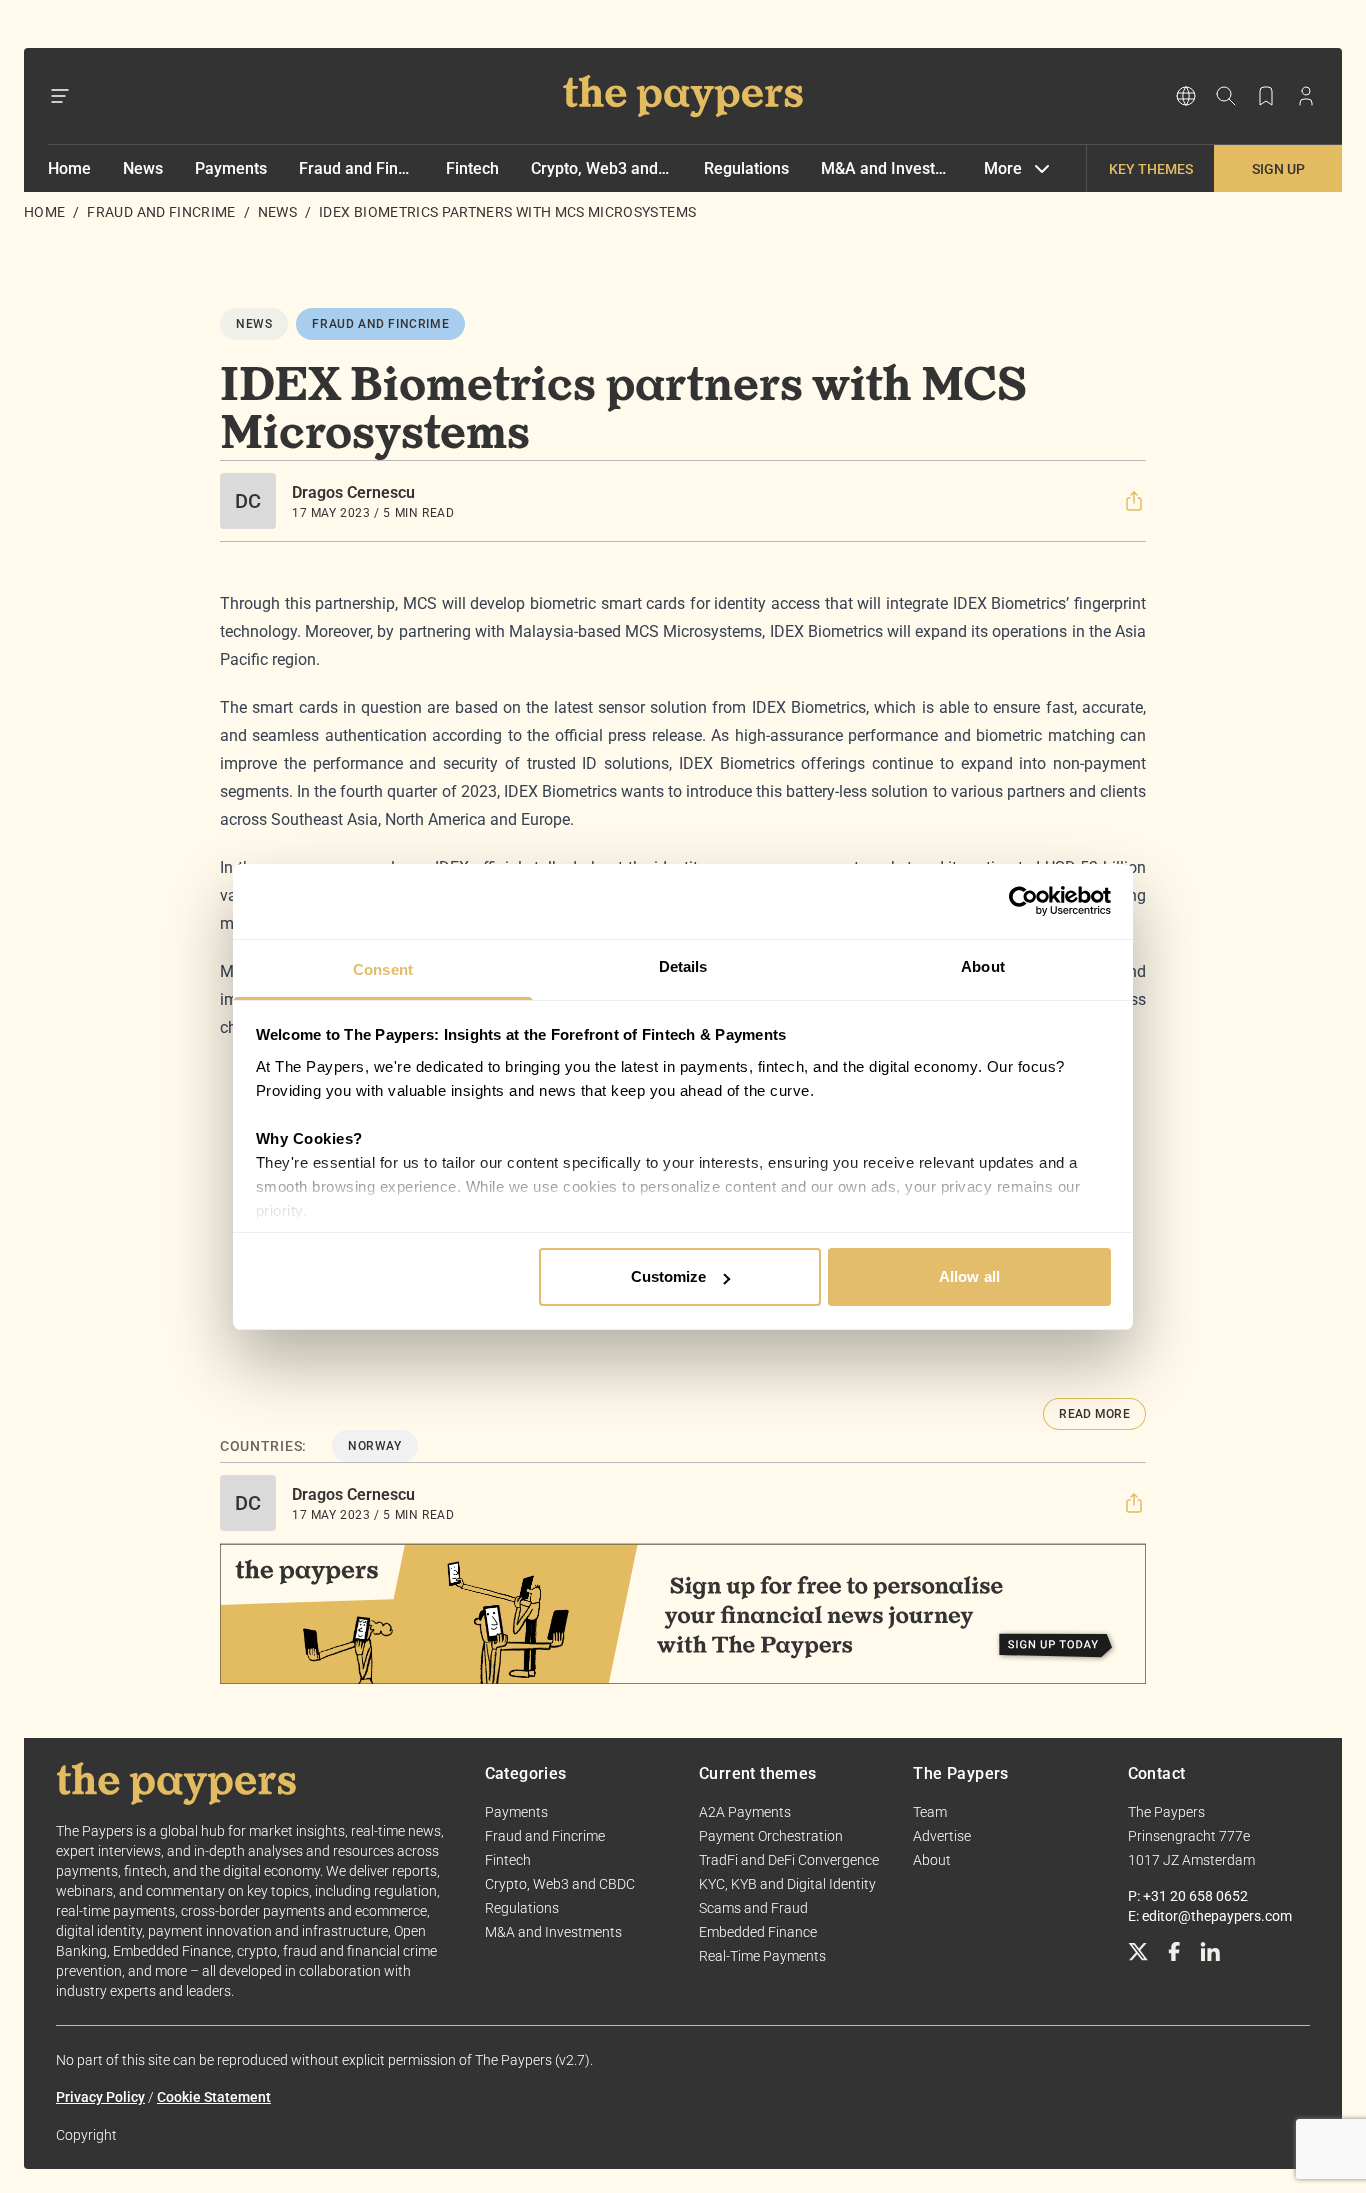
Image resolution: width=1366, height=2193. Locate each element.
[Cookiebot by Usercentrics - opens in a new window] (1023, 901)
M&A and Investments (886, 168)
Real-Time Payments (762, 1956)
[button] (1134, 501)
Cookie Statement (214, 2097)
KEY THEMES (1151, 169)
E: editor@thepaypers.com (1210, 1916)
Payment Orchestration (771, 1836)
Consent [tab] (383, 969)
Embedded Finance (758, 1932)
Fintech (472, 168)
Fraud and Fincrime (356, 168)
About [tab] (983, 966)
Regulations (746, 168)
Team (930, 1812)
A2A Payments (745, 1812)
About (932, 1860)
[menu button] (60, 96)
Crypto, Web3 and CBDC (601, 168)
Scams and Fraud (753, 1908)
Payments (231, 168)
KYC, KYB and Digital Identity (787, 1884)
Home (69, 168)
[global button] (1186, 96)
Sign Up (1278, 169)
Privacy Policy (100, 2097)
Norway (375, 1446)
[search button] (1226, 96)
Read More (1094, 1414)
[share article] (1134, 501)
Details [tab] (683, 966)
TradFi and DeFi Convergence (789, 1860)
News (143, 168)
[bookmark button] (1266, 96)
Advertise (942, 1836)
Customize (669, 1276)
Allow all (969, 1276)
